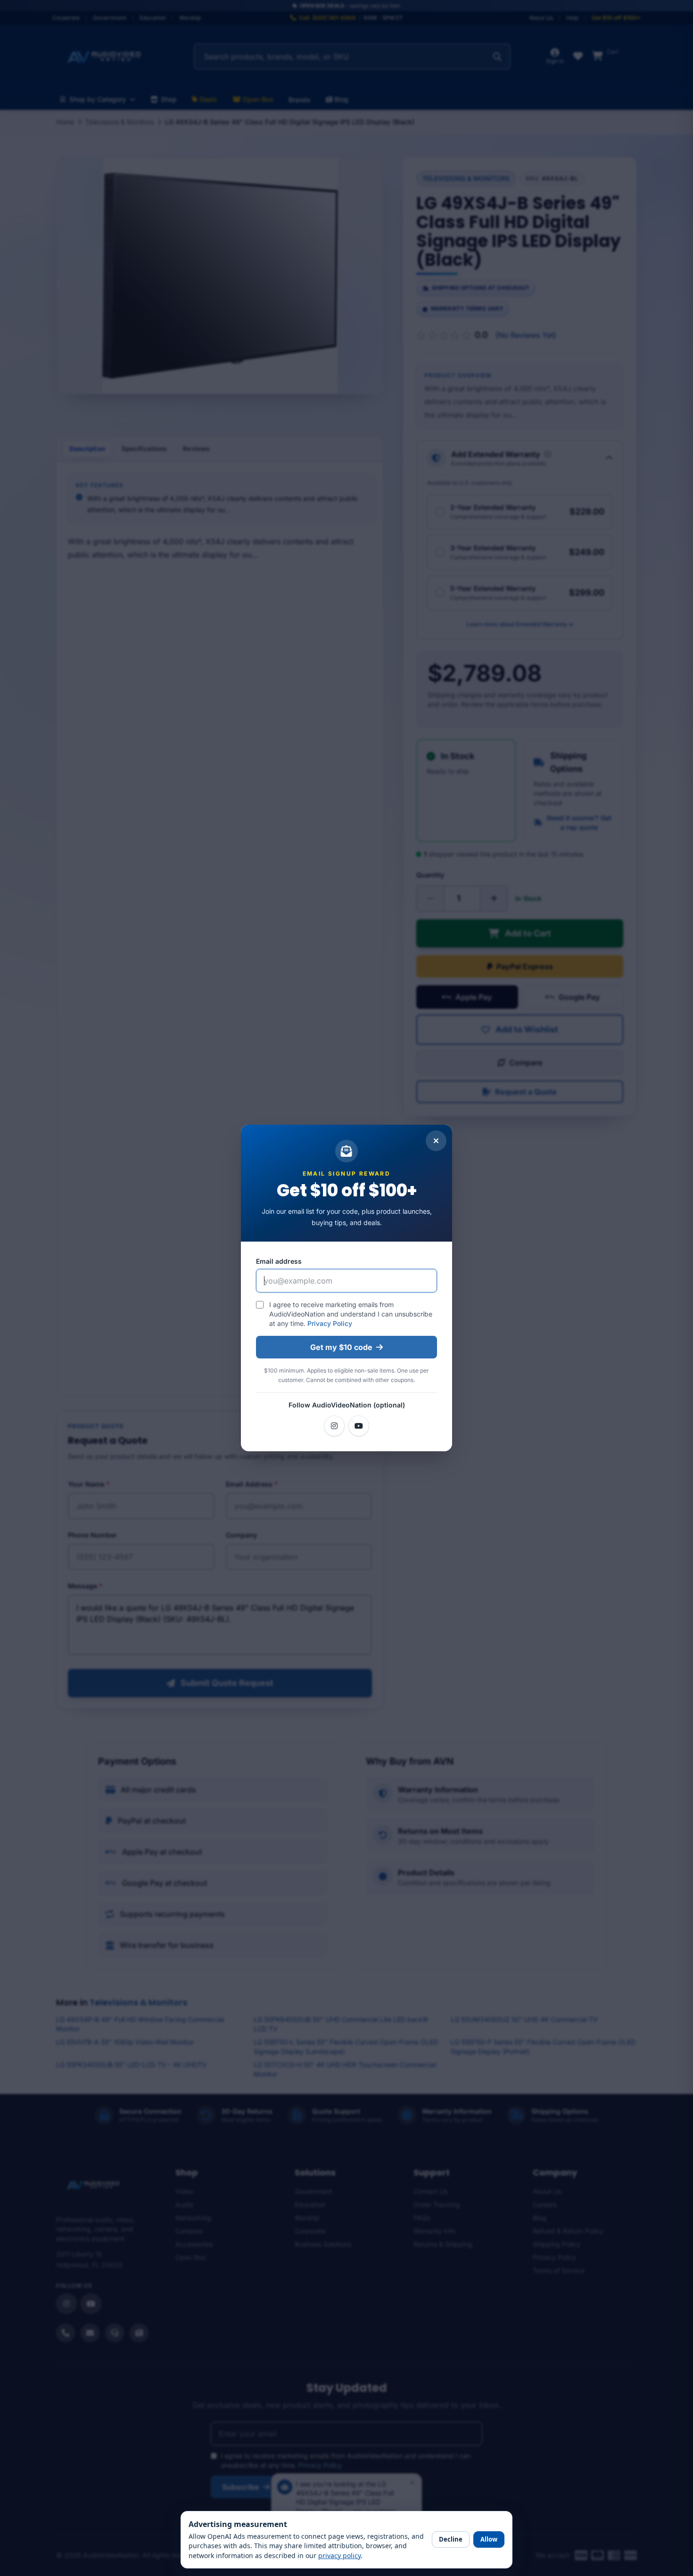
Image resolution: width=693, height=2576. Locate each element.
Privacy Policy (330, 1323)
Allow (489, 2539)
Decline (451, 2539)
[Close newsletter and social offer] (436, 1141)
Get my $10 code (341, 1347)
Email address (279, 1261)
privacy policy (339, 2556)
